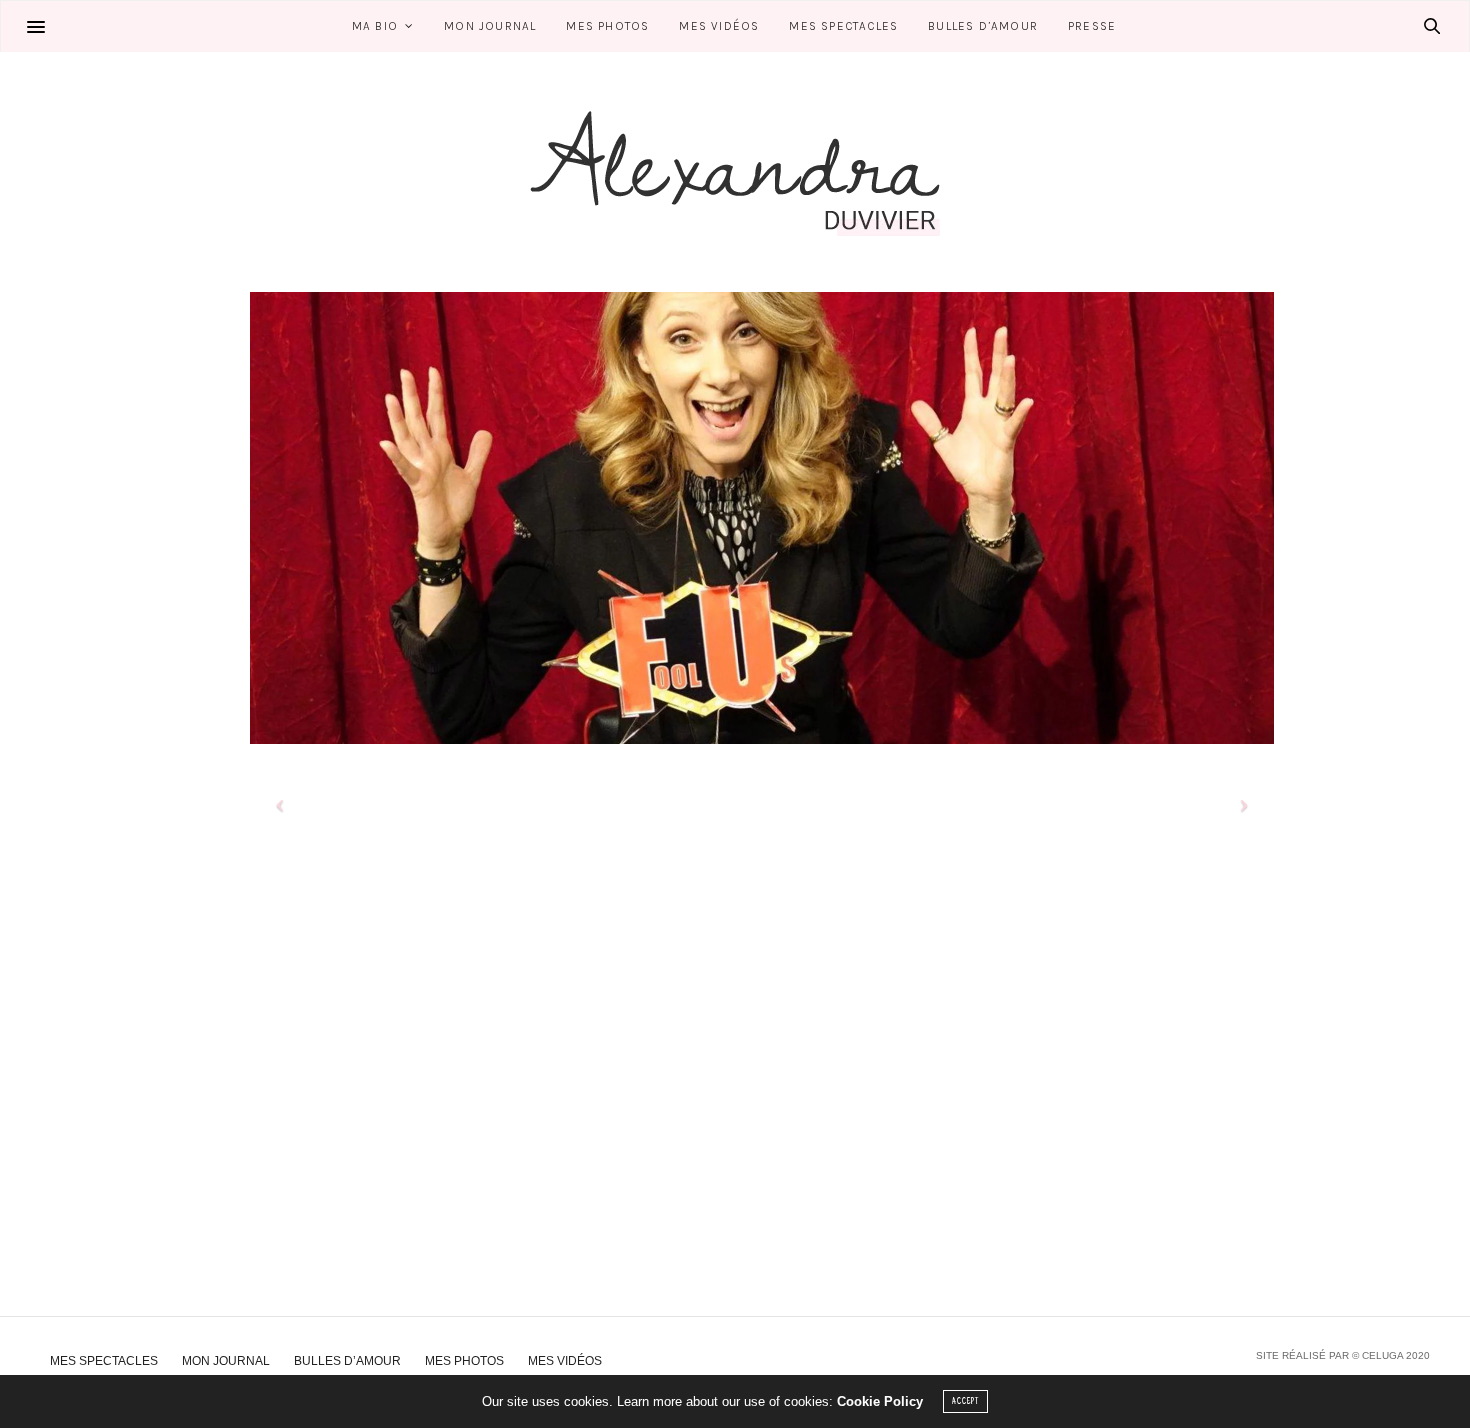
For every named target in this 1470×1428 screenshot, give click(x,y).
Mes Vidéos (719, 26)
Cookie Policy (880, 1401)
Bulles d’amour (983, 26)
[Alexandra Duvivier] (735, 172)
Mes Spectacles (843, 26)
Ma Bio (375, 26)
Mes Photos (607, 26)
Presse (1092, 26)
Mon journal (490, 26)
